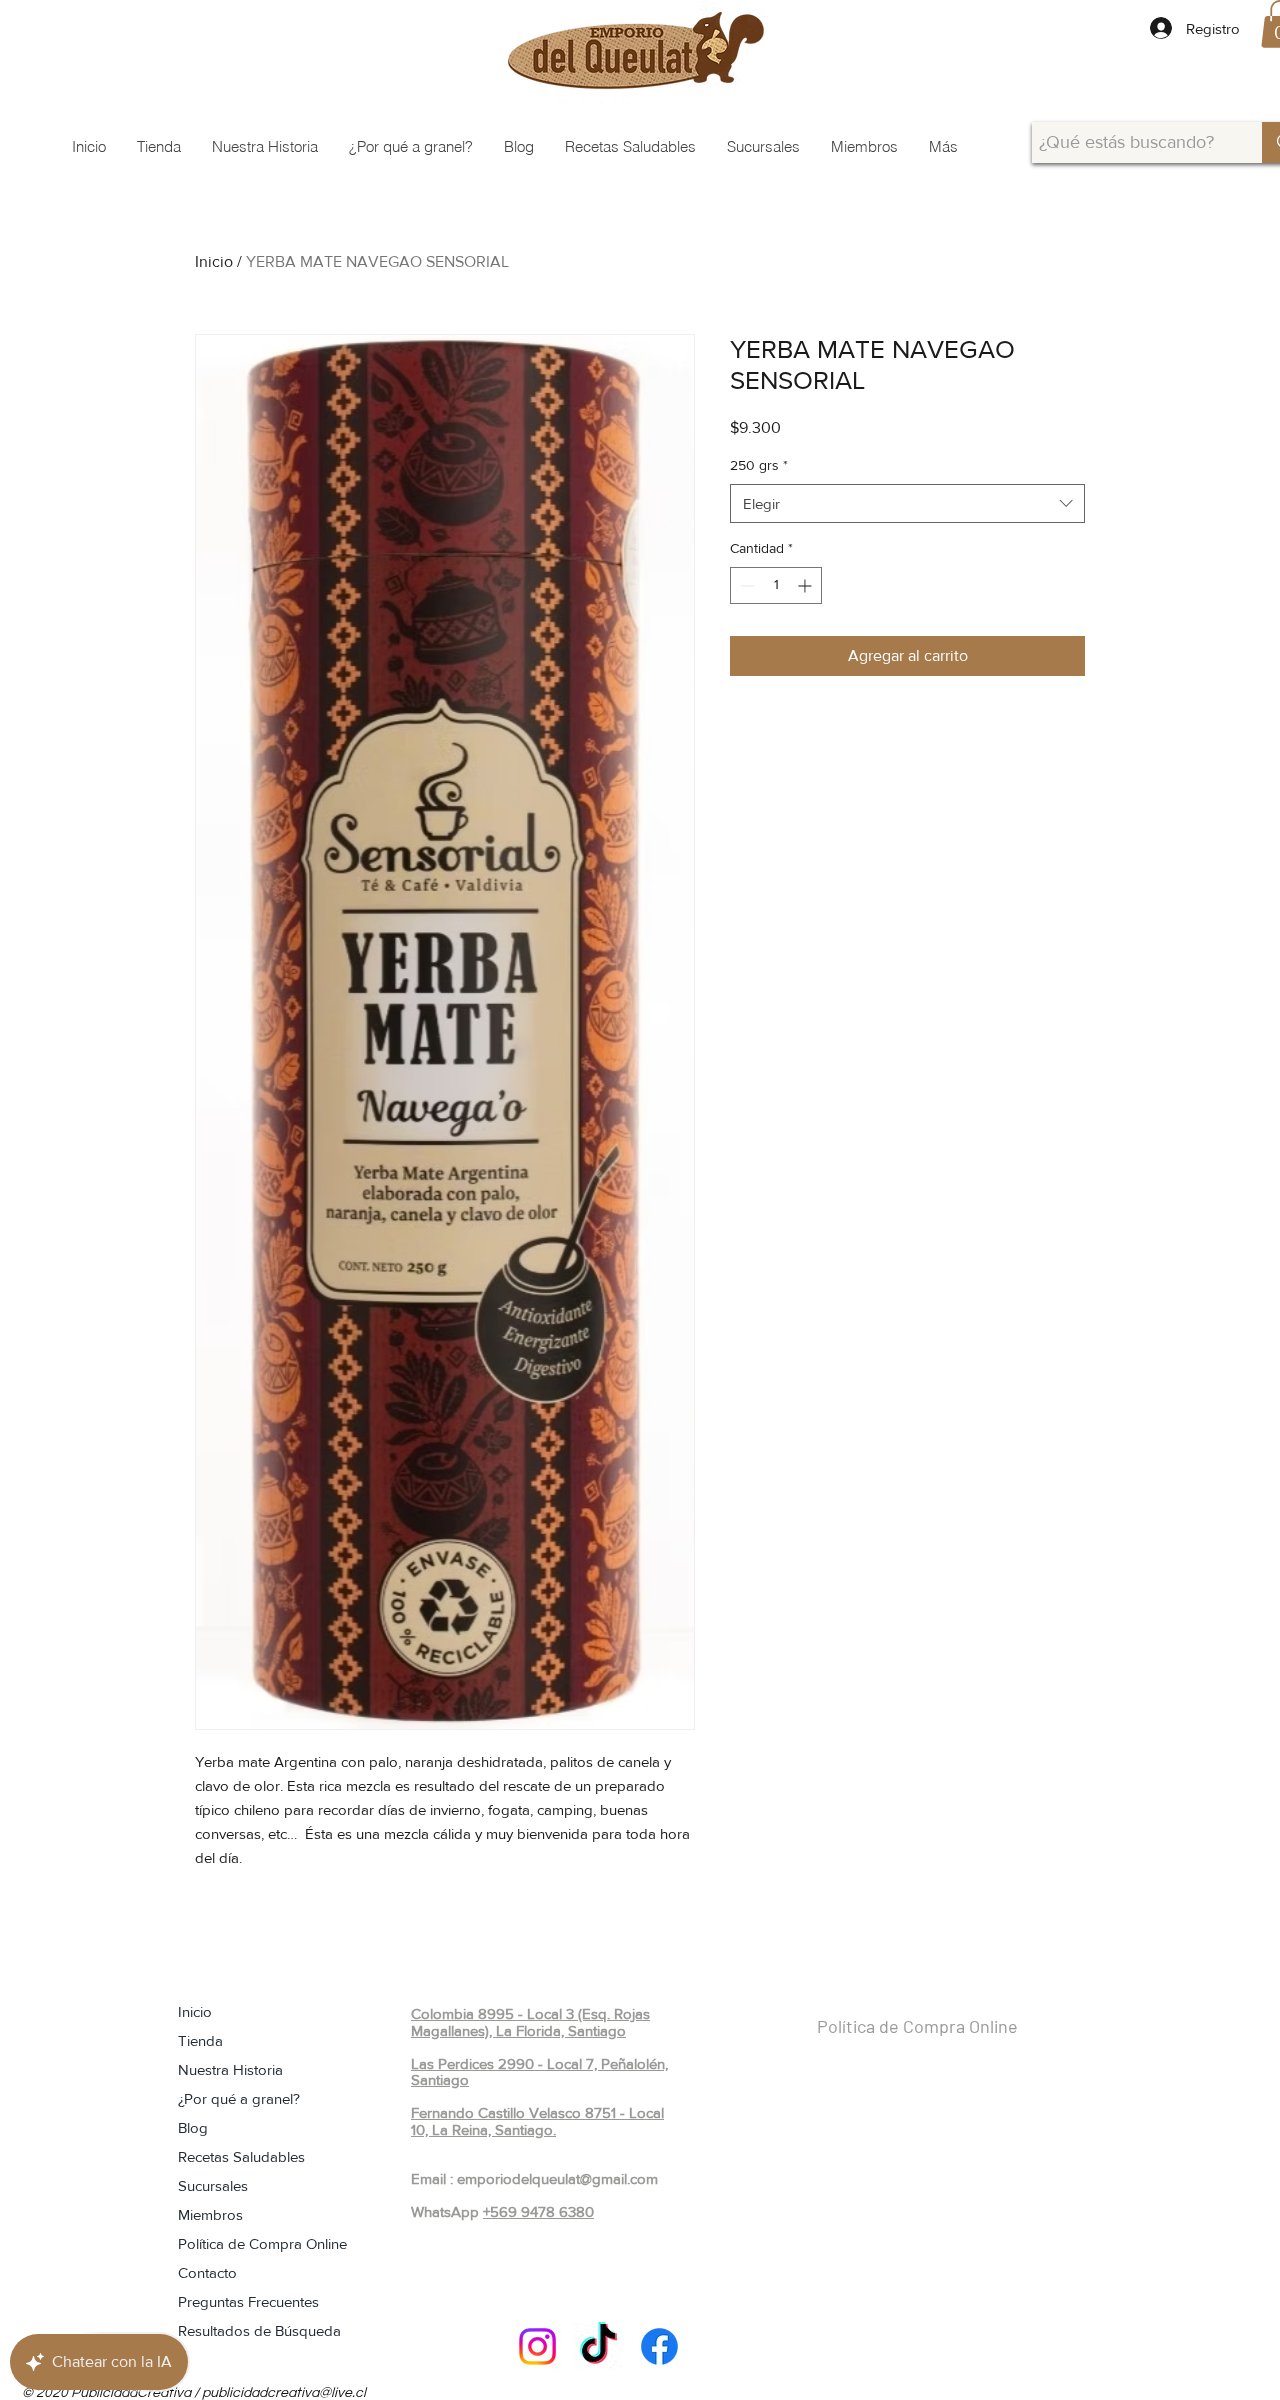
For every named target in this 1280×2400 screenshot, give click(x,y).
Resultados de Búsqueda (259, 2330)
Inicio (214, 261)
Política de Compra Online (262, 2243)
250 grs (759, 465)
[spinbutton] (776, 585)
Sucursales (213, 2185)
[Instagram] (537, 2346)
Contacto (207, 2272)
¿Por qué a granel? (239, 2098)
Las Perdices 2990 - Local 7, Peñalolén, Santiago (539, 2072)
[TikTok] (598, 2346)
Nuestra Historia (230, 2069)
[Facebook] (659, 2346)
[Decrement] (745, 585)
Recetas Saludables (241, 2156)
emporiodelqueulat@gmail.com (557, 2178)
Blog (193, 2127)
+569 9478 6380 (538, 2211)
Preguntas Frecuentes (248, 2301)
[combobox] (907, 503)
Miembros (210, 2214)
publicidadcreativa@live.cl (284, 2393)
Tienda (200, 2040)
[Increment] (806, 585)
